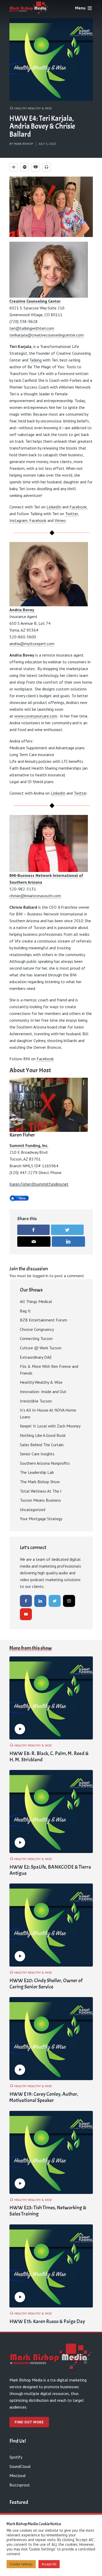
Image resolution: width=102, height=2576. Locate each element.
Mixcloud (17, 2475)
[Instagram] (69, 1601)
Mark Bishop (24, 144)
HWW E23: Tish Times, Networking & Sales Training (48, 2211)
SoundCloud (20, 2466)
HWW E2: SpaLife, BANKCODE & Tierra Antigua (50, 1870)
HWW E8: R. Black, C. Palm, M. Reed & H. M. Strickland (49, 1757)
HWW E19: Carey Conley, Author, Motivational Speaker (44, 2097)
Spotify (16, 2457)
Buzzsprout (20, 2485)
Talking (36, 360)
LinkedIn (54, 507)
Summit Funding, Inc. (29, 1145)
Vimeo (60, 520)
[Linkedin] (40, 1601)
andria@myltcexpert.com (32, 644)
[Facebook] (26, 1601)
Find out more (29, 2422)
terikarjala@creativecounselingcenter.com (47, 335)
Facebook (78, 507)
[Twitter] (55, 1601)
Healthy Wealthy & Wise (33, 108)
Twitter (72, 514)
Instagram (18, 520)
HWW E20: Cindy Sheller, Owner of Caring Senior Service (46, 1984)
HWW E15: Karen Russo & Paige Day (47, 2322)
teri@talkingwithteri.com (32, 328)
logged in (40, 1276)
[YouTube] (26, 1614)
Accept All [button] (49, 2564)
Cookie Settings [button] (21, 2564)
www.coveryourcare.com (36, 716)
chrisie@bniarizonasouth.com (35, 896)
